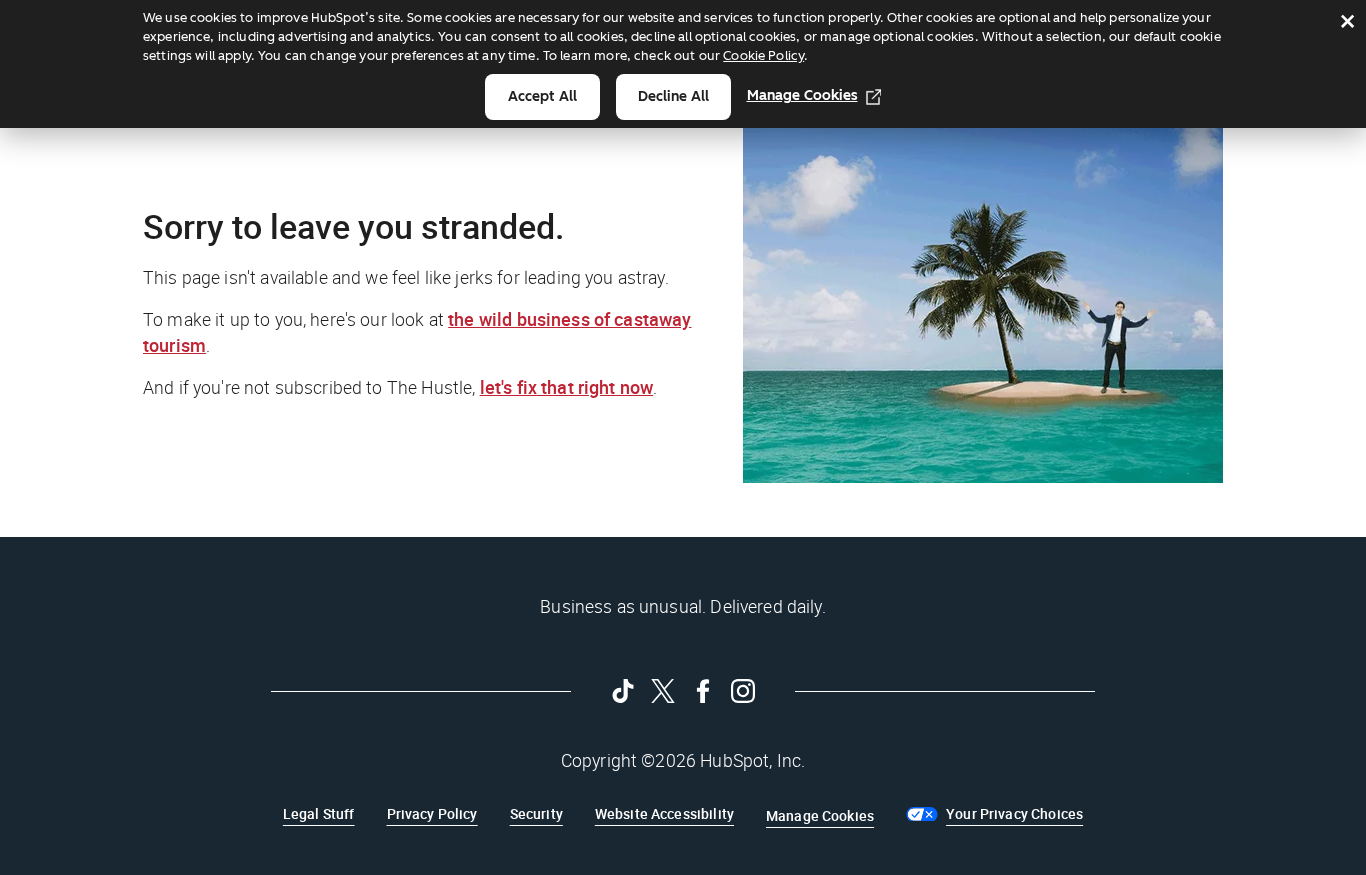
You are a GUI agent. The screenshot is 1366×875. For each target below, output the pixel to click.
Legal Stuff (319, 813)
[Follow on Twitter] (663, 691)
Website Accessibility (664, 813)
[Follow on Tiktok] (623, 691)
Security (536, 813)
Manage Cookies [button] (820, 815)
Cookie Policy (763, 55)
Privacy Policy (432, 813)
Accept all (542, 96)
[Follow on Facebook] (703, 691)
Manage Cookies (802, 95)
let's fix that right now (567, 387)
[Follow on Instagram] (743, 691)
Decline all (673, 96)
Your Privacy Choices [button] (1014, 813)
